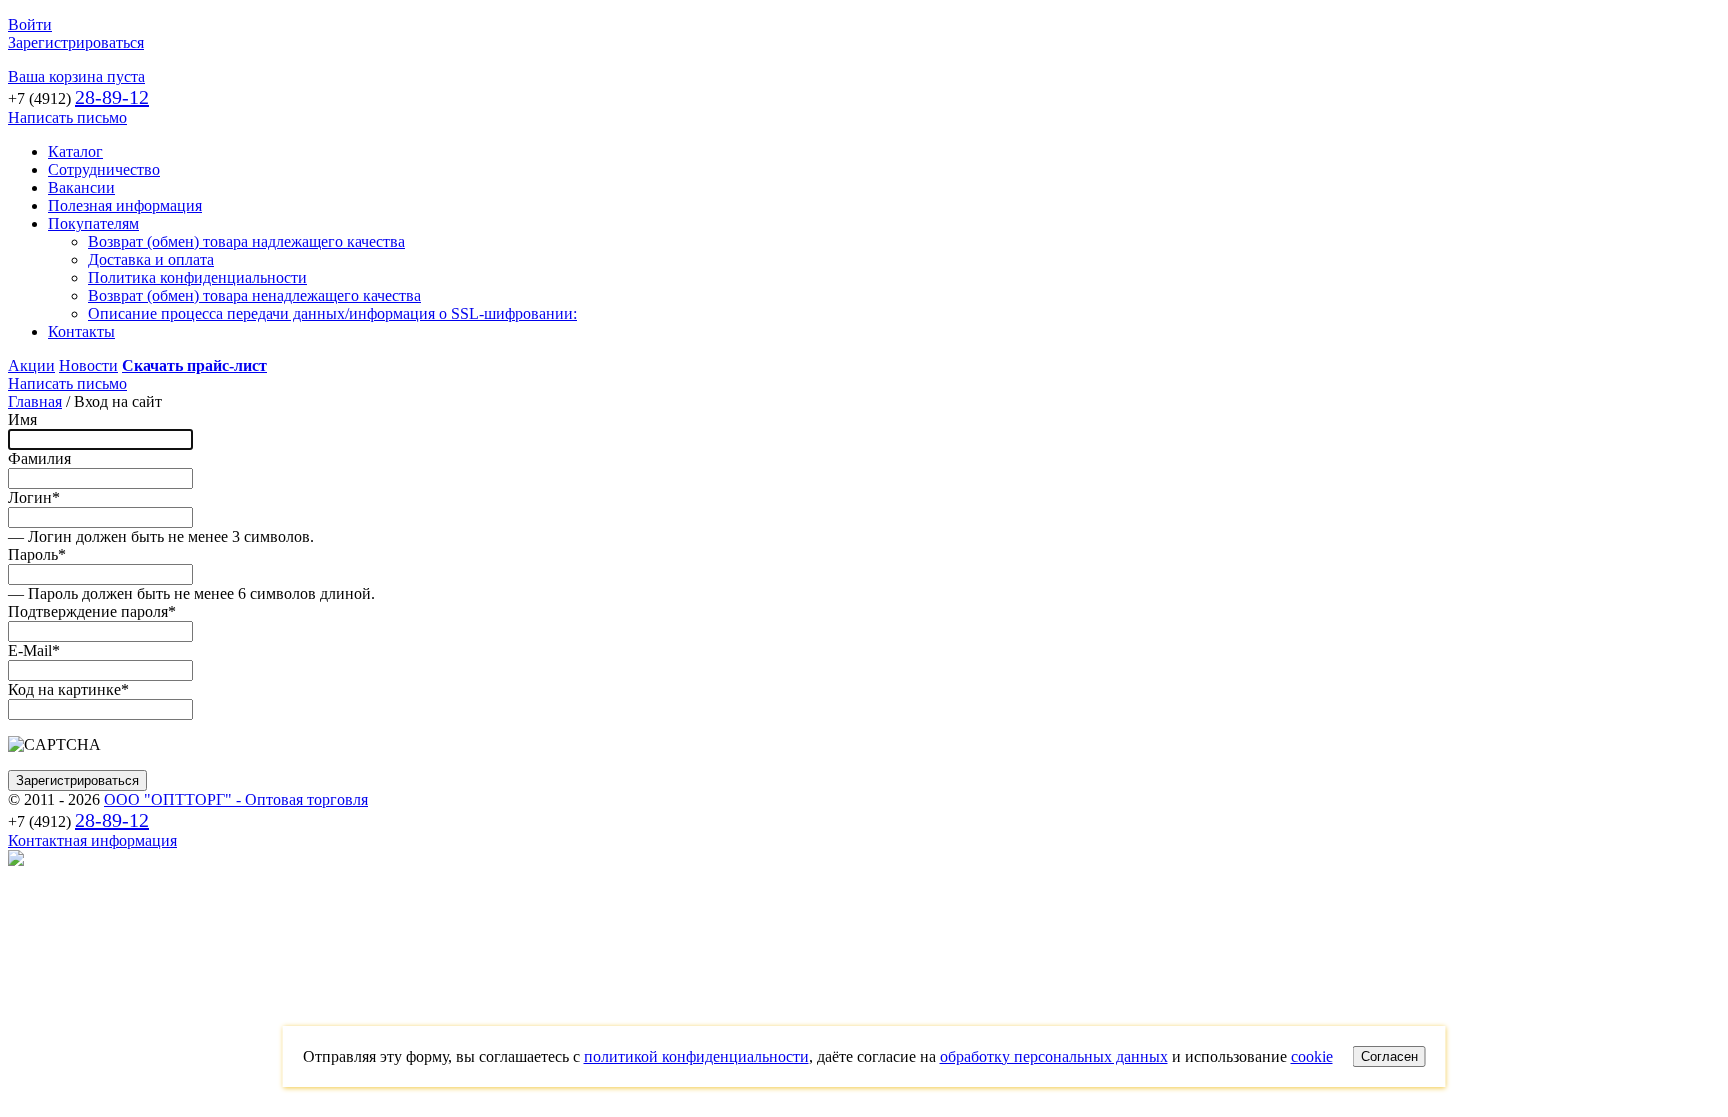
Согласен (1389, 1056)
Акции (31, 365)
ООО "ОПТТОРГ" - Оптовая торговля (236, 799)
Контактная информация (92, 840)
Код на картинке (68, 689)
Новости (88, 365)
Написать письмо (67, 117)
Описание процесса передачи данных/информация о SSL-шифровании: (332, 313)
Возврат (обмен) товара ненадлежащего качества (254, 295)
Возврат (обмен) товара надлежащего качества (246, 241)
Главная (35, 401)
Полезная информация (125, 205)
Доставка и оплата (151, 259)
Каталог (75, 151)
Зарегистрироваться (76, 42)
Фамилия (39, 458)
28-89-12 (112, 97)
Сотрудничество (104, 169)
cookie (1312, 1056)
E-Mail (34, 650)
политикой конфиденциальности (696, 1056)
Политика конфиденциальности (197, 277)
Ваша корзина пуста (76, 76)
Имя (22, 419)
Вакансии (81, 187)
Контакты (81, 331)
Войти (30, 24)
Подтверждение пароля (92, 611)
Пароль (37, 554)
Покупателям (93, 223)
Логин (34, 497)
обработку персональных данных (1054, 1056)
